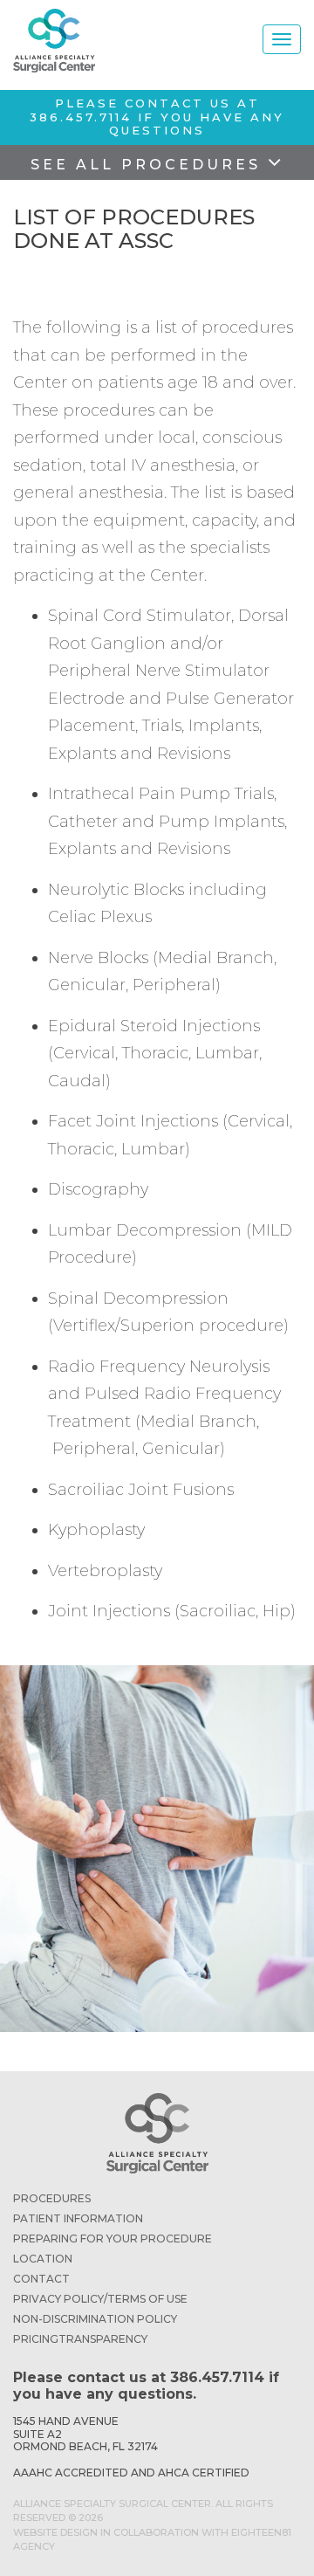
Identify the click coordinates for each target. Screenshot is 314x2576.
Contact (41, 2279)
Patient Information (78, 2218)
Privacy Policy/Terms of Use (100, 2299)
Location (43, 2259)
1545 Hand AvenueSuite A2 (66, 2427)
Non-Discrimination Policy (95, 2319)
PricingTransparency (80, 2339)
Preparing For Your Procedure (113, 2239)
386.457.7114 (81, 117)
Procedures (52, 2198)
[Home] (54, 41)
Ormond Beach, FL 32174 (85, 2446)
